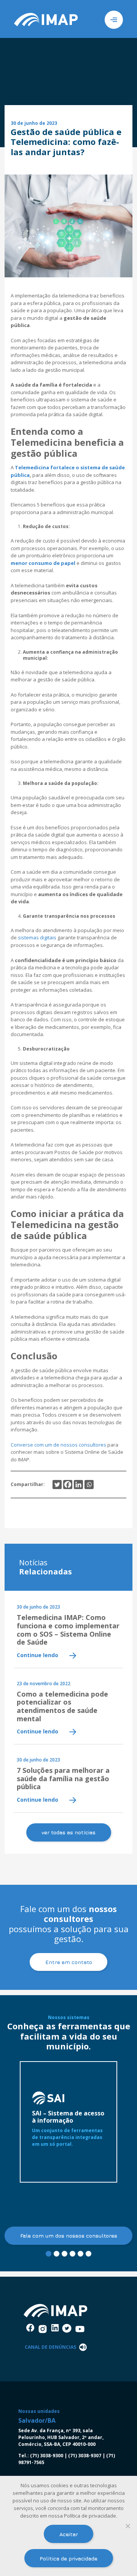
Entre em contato (69, 1962)
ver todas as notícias (68, 1832)
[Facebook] (68, 1485)
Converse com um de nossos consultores (59, 1445)
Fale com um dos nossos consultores (69, 2236)
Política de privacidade (68, 2558)
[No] (127, 2526)
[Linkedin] (78, 1485)
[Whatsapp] (89, 1485)
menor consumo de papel (44, 563)
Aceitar (69, 2534)
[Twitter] (57, 1485)
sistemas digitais (37, 937)
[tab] (49, 2254)
